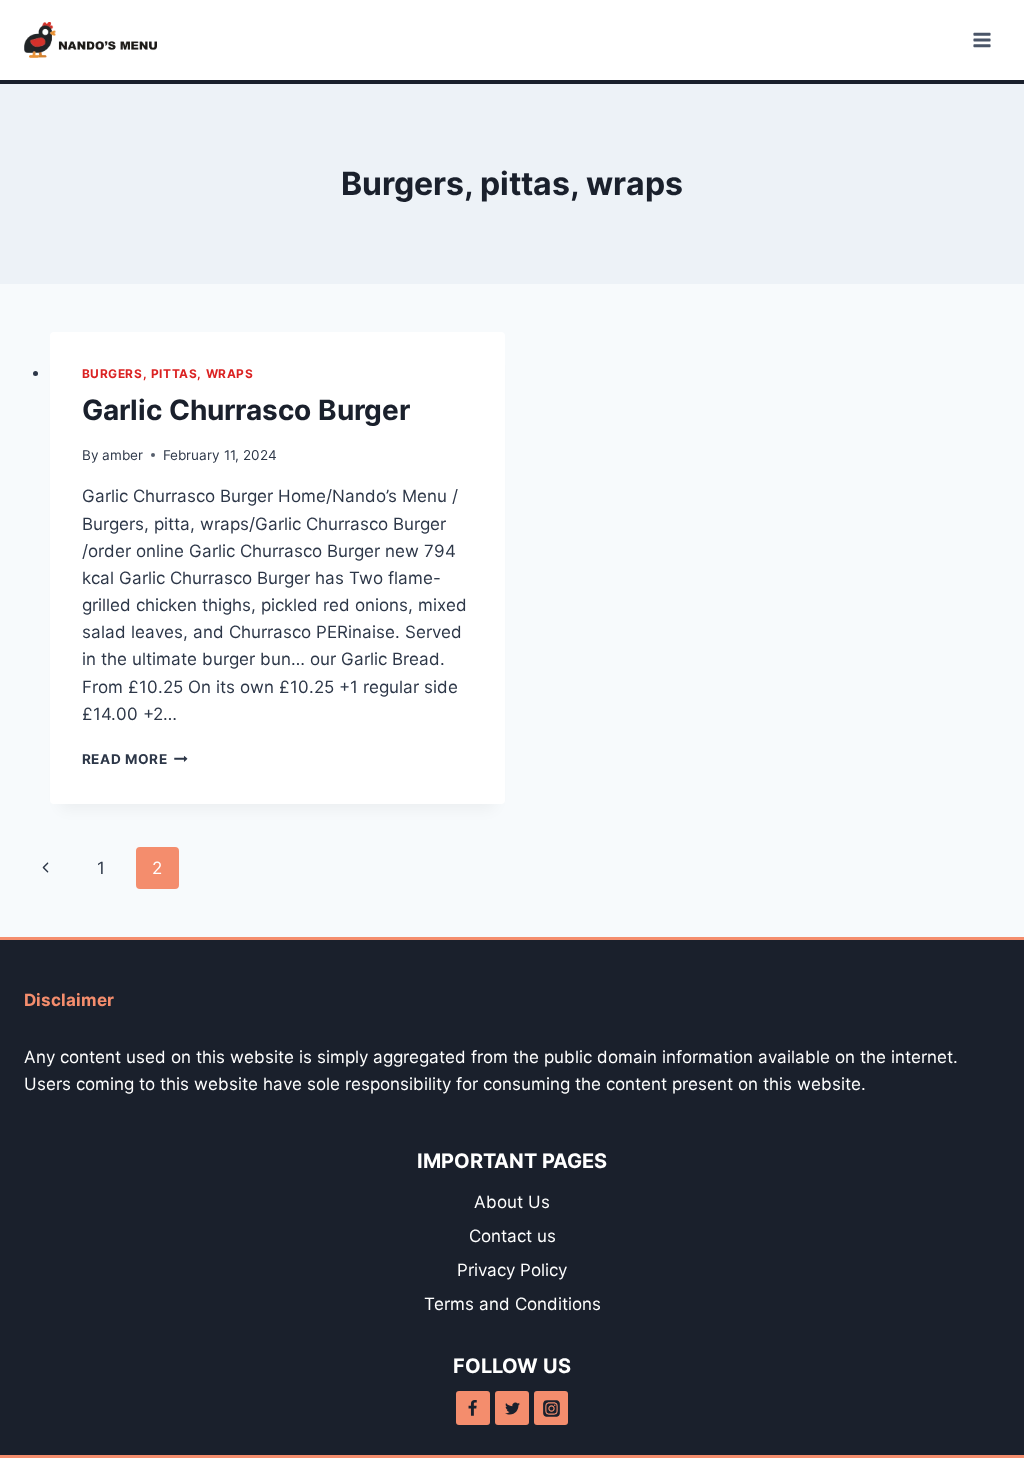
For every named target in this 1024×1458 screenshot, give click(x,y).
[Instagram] (551, 1408)
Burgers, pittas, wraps (168, 373)
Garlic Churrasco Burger (246, 410)
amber (122, 455)
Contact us (512, 1236)
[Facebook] (473, 1408)
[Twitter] (512, 1408)
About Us (512, 1202)
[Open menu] (981, 39)
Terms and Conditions (512, 1304)
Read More (135, 759)
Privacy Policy (512, 1270)
